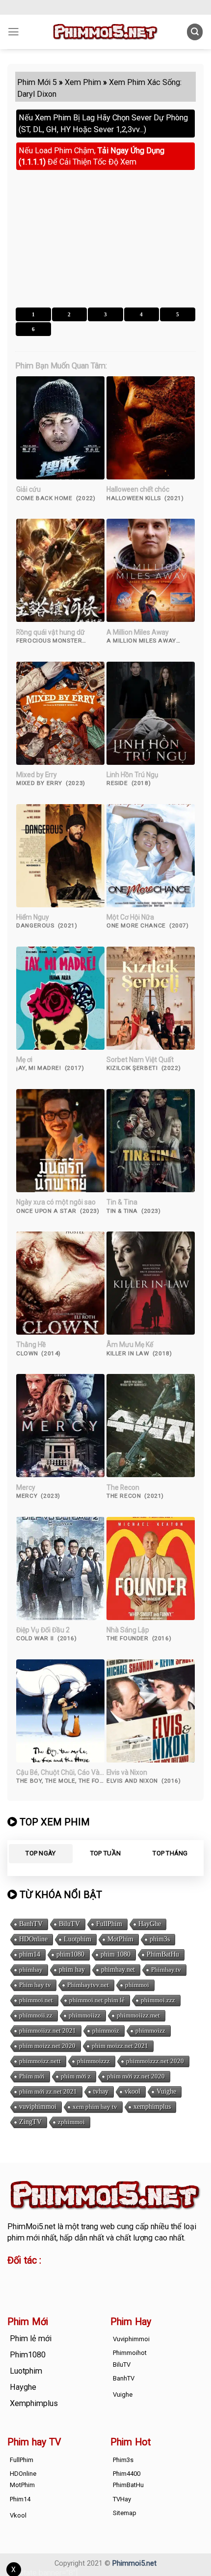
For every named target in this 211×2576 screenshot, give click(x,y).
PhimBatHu (163, 1954)
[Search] (195, 32)
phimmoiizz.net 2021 (48, 2030)
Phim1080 (28, 2355)
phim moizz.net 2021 (120, 2046)
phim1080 (70, 1954)
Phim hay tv (35, 1985)
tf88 (14, 2277)
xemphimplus (152, 2107)
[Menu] (13, 32)
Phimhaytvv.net (88, 1985)
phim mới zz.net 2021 (48, 2091)
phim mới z (76, 2076)
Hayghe (23, 2387)
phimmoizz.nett (40, 2061)
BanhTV (31, 1924)
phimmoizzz (93, 2061)
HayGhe (150, 1924)
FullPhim (109, 1924)
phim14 (30, 1954)
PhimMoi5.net (31, 2226)
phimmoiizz (85, 2015)
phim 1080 (116, 1954)
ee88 (16, 2288)
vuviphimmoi (38, 2107)
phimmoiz (106, 2030)
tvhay (101, 2091)
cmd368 (87, 2277)
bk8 (92, 2288)
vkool (132, 2091)
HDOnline (33, 1939)
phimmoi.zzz (158, 2000)
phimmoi (137, 1985)
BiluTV (69, 1924)
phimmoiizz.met (138, 2015)
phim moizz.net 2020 (47, 2046)
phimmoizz (150, 2030)
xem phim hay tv (95, 2107)
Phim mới (32, 2076)
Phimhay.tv (166, 1970)
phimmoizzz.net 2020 (155, 2061)
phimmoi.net (36, 2000)
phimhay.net (118, 1970)
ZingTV (30, 2122)
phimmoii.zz (36, 2015)
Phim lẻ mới (31, 2338)
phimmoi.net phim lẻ (97, 2000)
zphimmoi (71, 2122)
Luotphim (78, 1939)
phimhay (31, 1970)
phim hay (72, 1970)
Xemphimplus (34, 2403)
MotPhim (120, 1939)
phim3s (160, 1939)
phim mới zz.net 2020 (136, 2076)
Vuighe (166, 2091)
